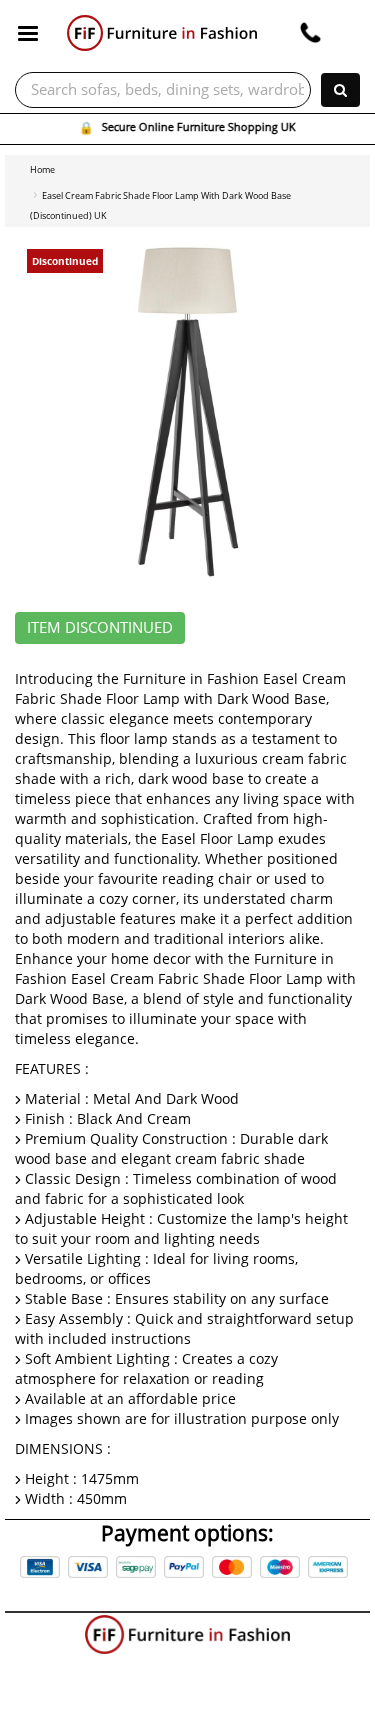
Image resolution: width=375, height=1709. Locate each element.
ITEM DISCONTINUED (100, 628)
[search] (340, 90)
